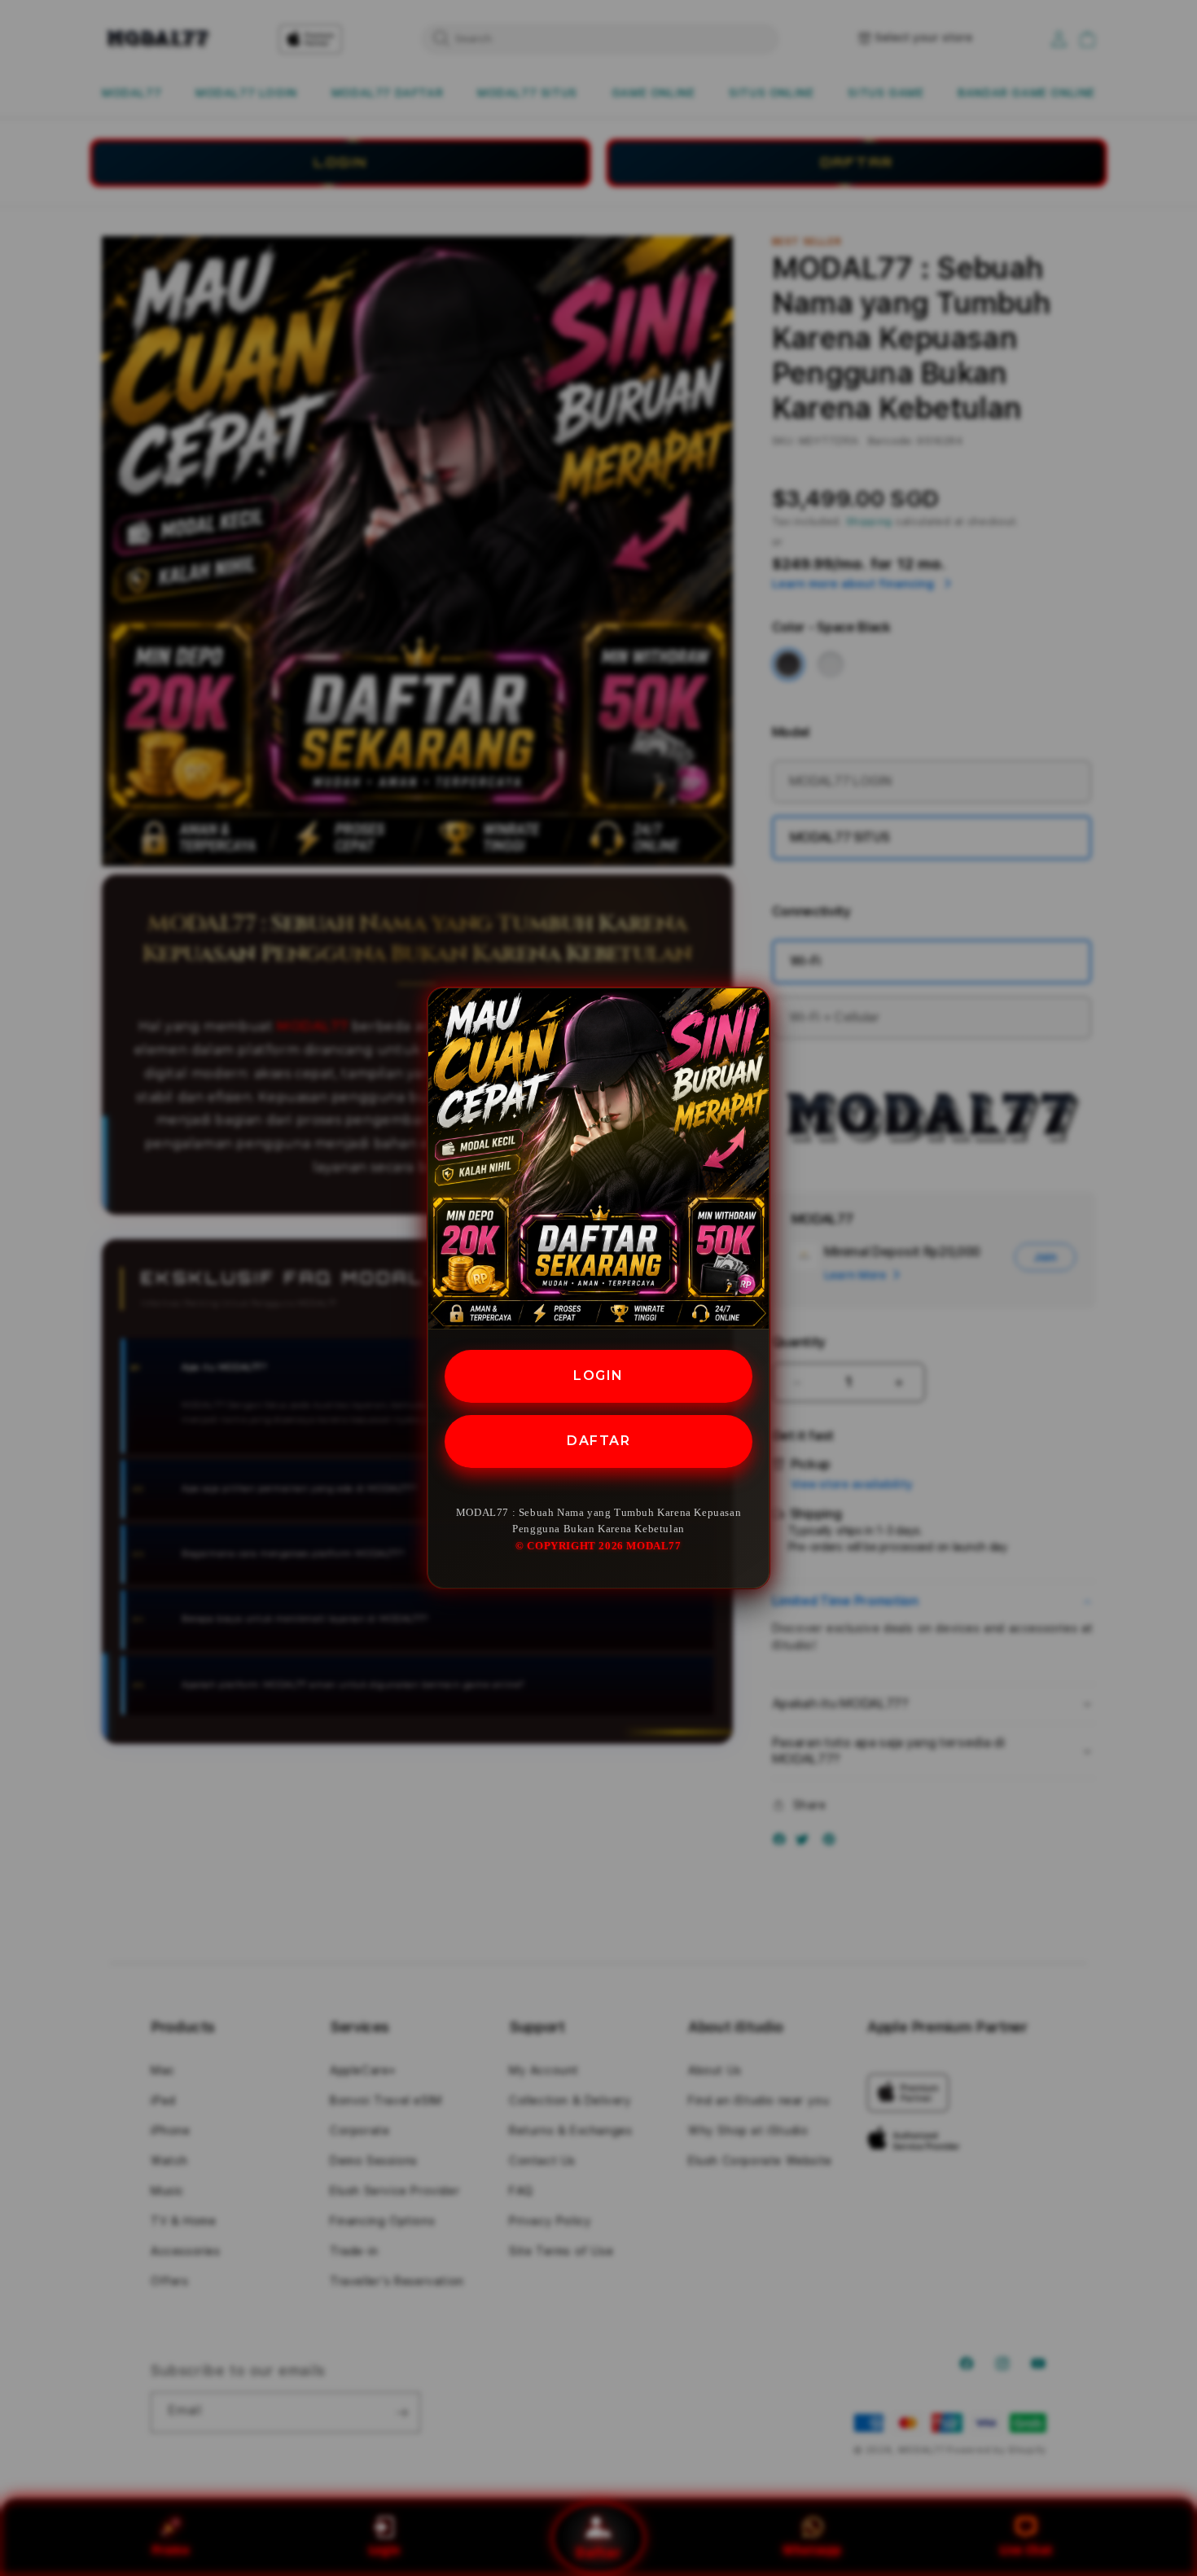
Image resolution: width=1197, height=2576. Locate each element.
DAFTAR (598, 1441)
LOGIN (598, 1376)
